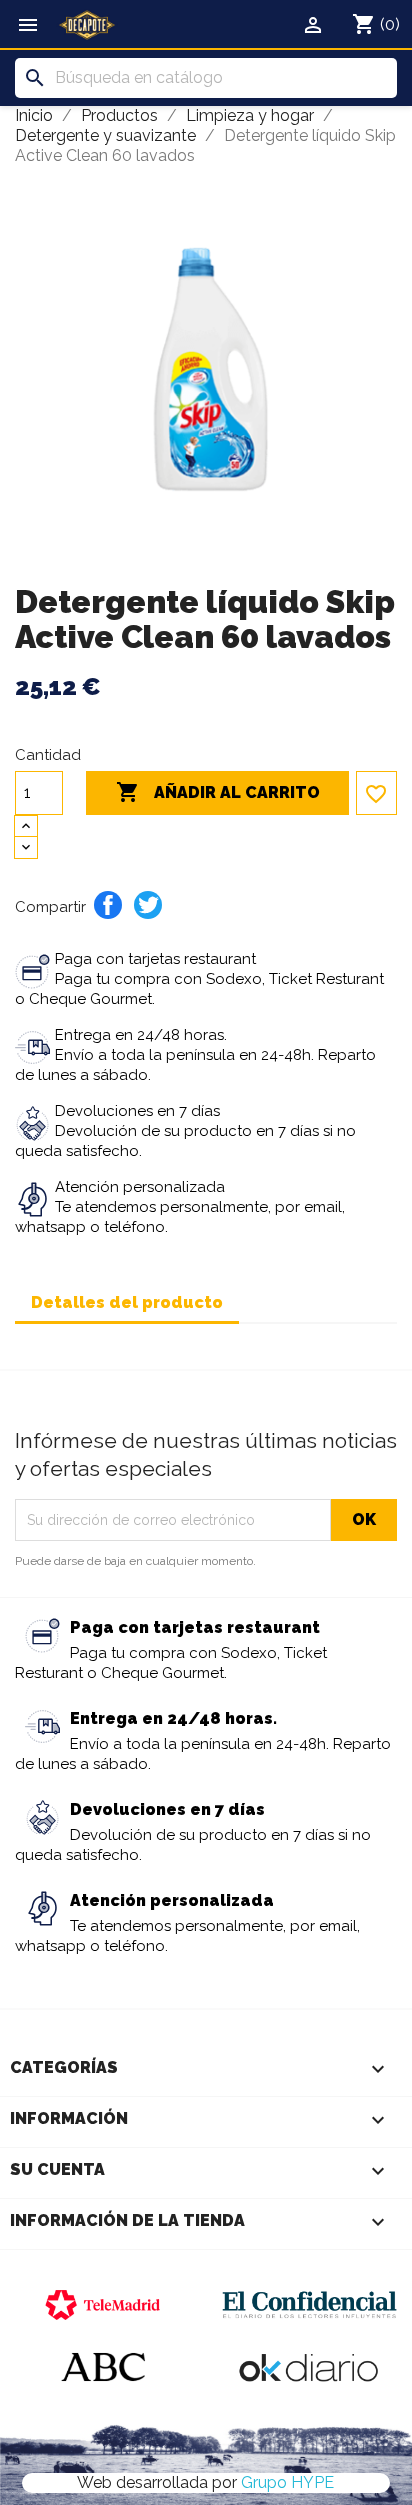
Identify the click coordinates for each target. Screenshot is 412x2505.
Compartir (108, 905)
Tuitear (148, 905)
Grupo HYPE (287, 2482)
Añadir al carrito (218, 792)
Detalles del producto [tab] (127, 1302)
